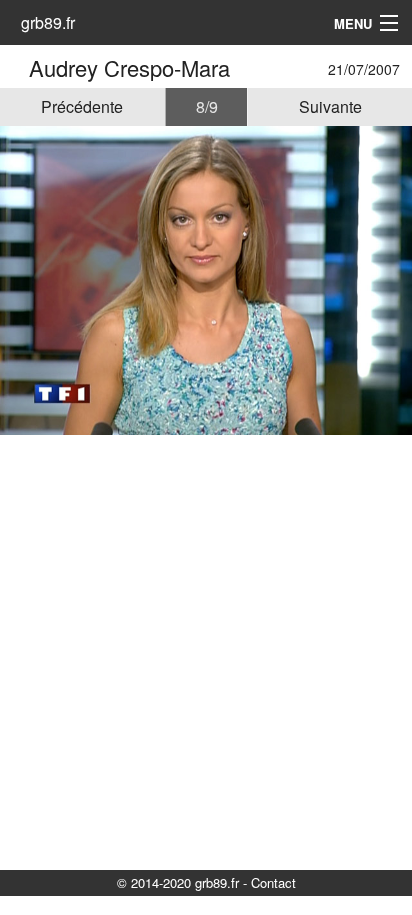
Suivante (330, 106)
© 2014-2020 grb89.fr (178, 882)
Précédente (82, 106)
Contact (273, 882)
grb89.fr (48, 22)
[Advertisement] (206, 651)
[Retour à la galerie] (17, 67)
